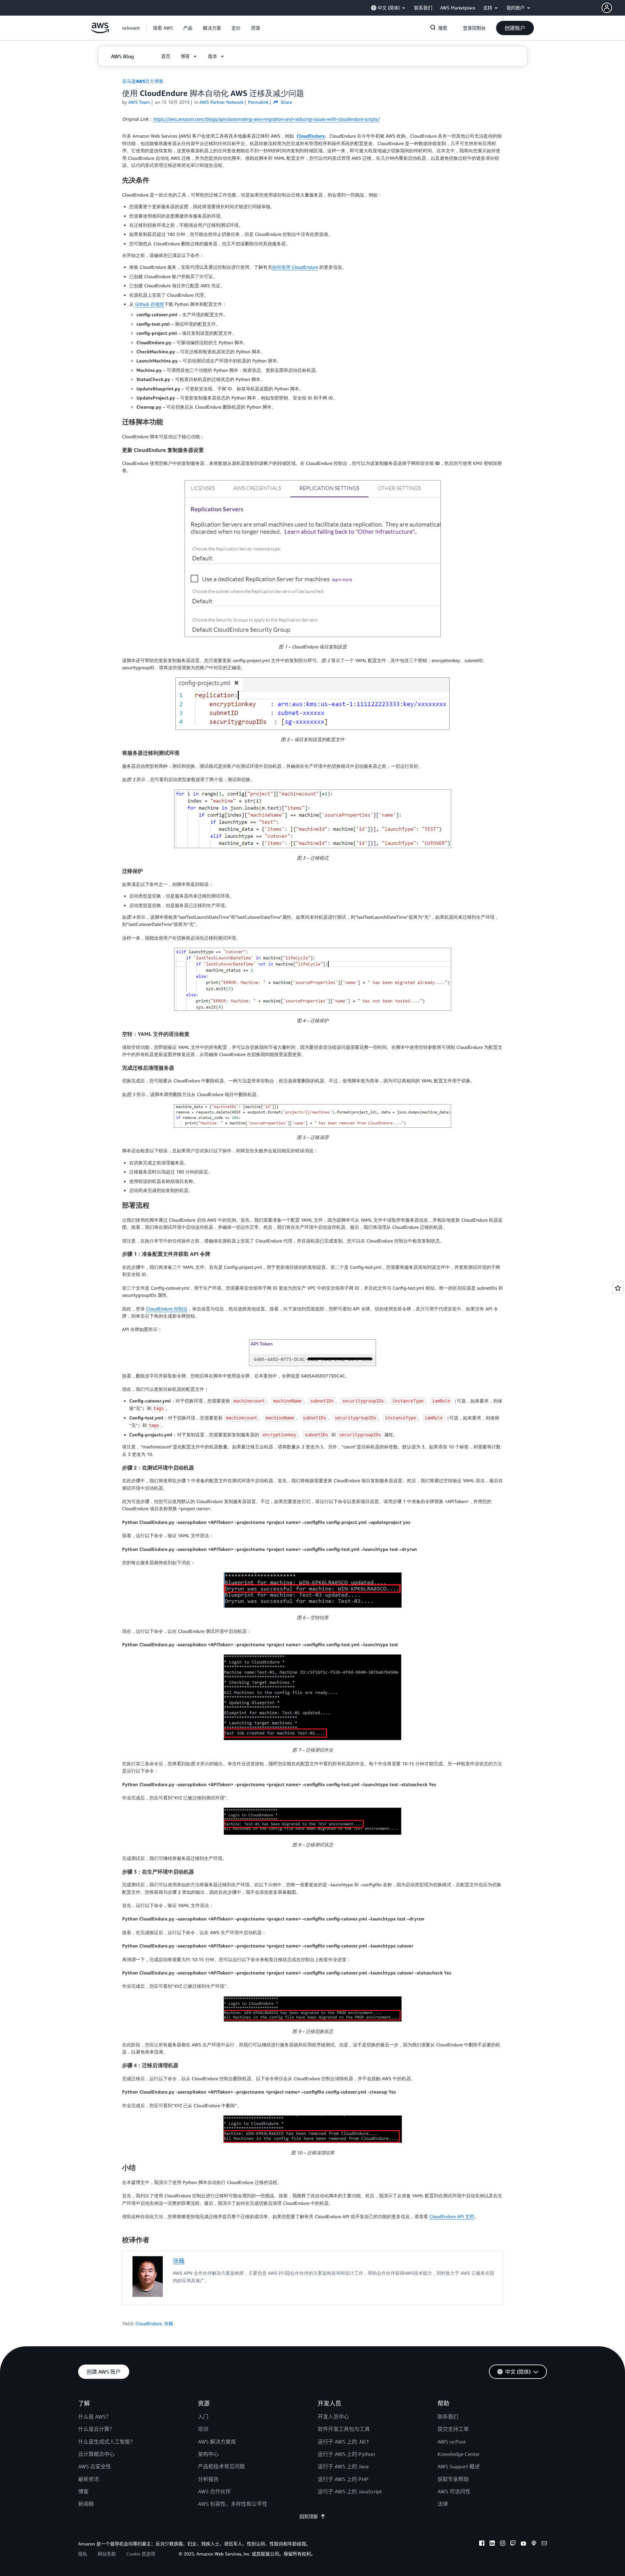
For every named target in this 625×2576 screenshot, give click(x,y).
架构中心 (208, 2454)
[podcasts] (534, 2544)
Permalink (258, 102)
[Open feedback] (618, 1288)
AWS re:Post (452, 2442)
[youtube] (523, 2544)
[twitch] (513, 2544)
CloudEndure (311, 136)
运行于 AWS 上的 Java (343, 2466)
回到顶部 (309, 2516)
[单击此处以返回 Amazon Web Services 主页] (100, 31)
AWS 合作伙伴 (214, 2491)
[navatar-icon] (607, 8)
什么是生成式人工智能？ (107, 2442)
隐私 (83, 2554)
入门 (203, 2417)
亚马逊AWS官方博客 (143, 81)
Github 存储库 (150, 304)
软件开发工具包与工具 (344, 2429)
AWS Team (139, 102)
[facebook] (482, 2544)
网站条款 (107, 2554)
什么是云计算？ (96, 2429)
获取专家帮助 (453, 2479)
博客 (83, 2491)
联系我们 (448, 2417)
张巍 (179, 2260)
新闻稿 (86, 2504)
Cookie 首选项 (141, 2554)
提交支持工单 (453, 2429)
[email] (544, 2544)
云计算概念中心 (96, 2454)
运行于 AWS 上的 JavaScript (350, 2491)
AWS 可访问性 (454, 2491)
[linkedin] (492, 2544)
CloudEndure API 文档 (452, 2216)
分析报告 (208, 2479)
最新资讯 (89, 2479)
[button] (613, 8)
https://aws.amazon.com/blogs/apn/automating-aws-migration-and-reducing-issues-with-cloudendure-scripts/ (266, 119)
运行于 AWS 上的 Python (346, 2454)
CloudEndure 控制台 (167, 1309)
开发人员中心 (333, 2417)
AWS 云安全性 (95, 2466)
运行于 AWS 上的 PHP (343, 2479)
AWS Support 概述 (459, 2466)
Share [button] (286, 102)
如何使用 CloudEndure (295, 267)
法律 (443, 2504)
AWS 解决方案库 (217, 2442)
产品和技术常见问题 (221, 2466)
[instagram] (503, 2544)
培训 (203, 2429)
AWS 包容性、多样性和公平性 (233, 2504)
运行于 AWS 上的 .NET (343, 2442)
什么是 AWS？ (95, 2417)
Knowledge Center (459, 2454)
